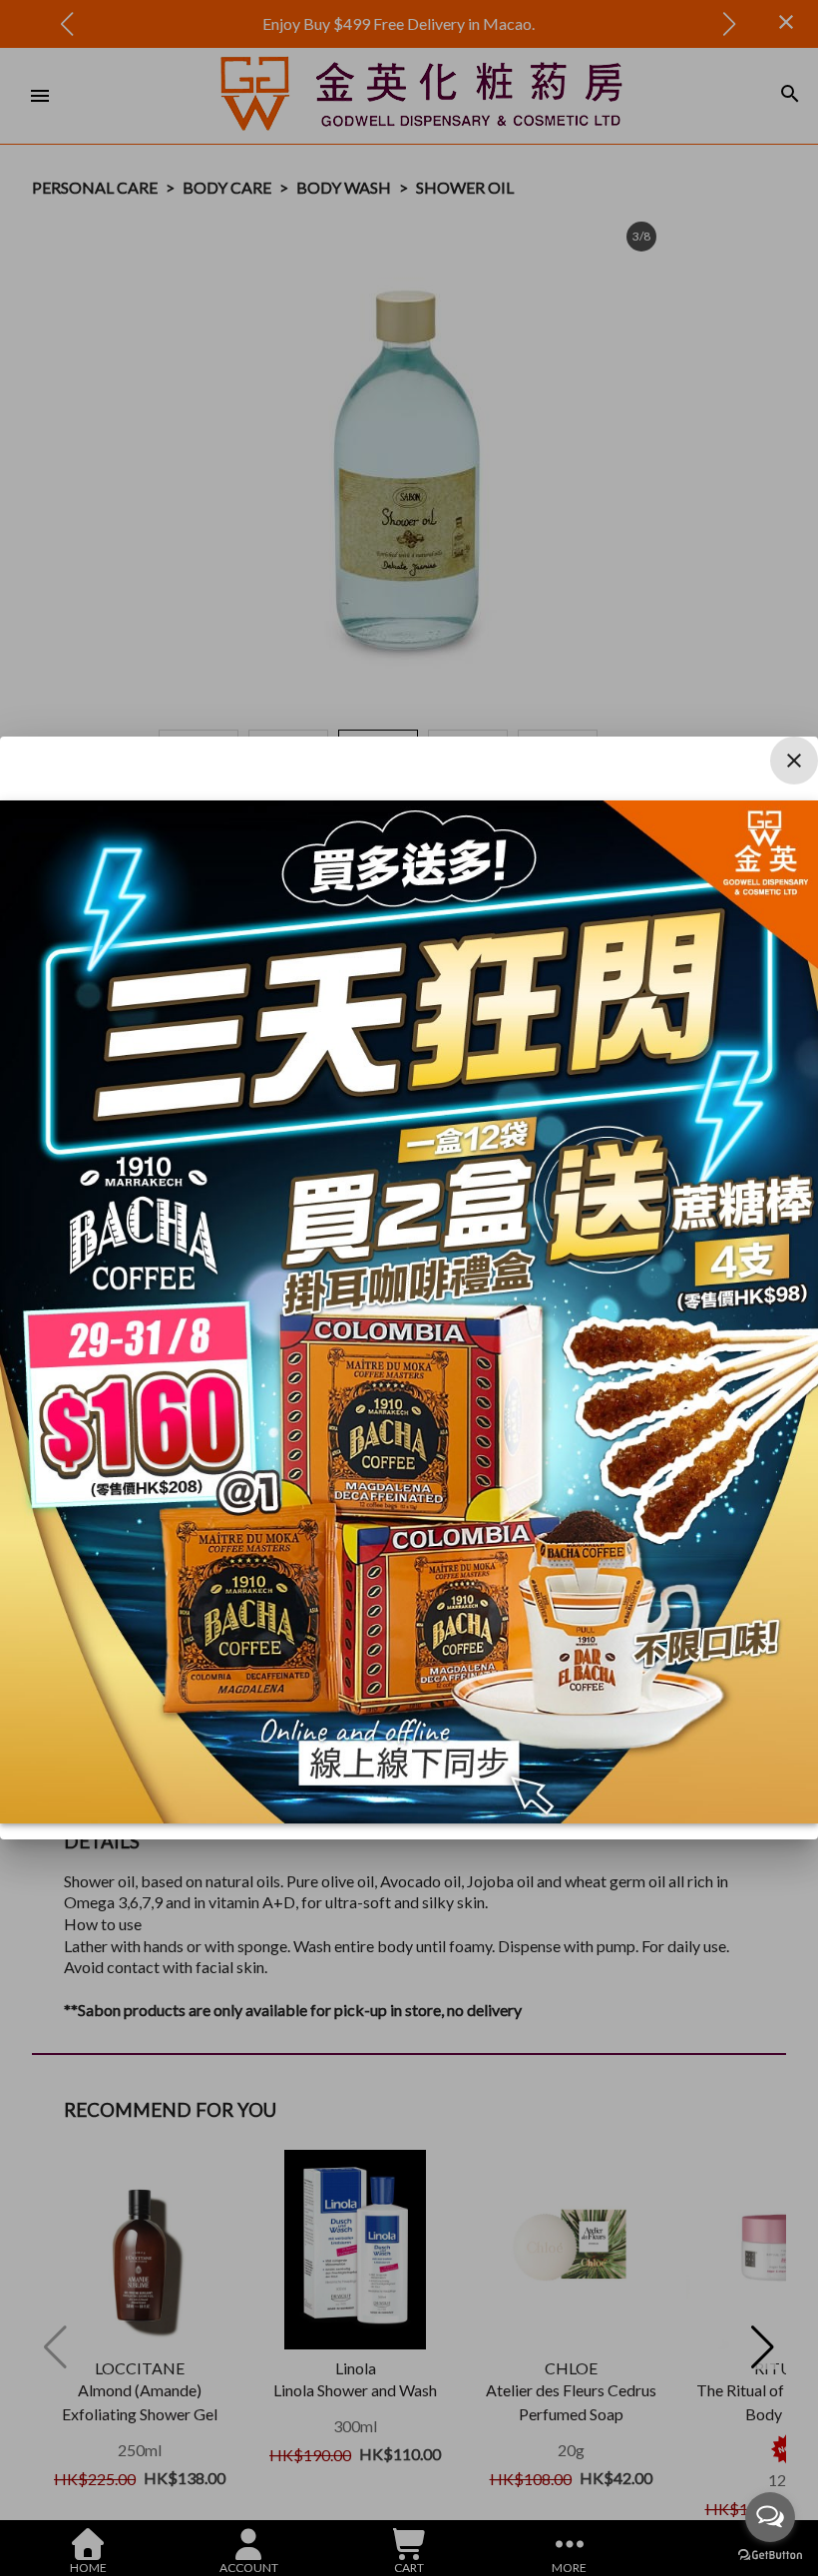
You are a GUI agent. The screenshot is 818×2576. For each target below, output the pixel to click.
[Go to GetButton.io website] (770, 2556)
